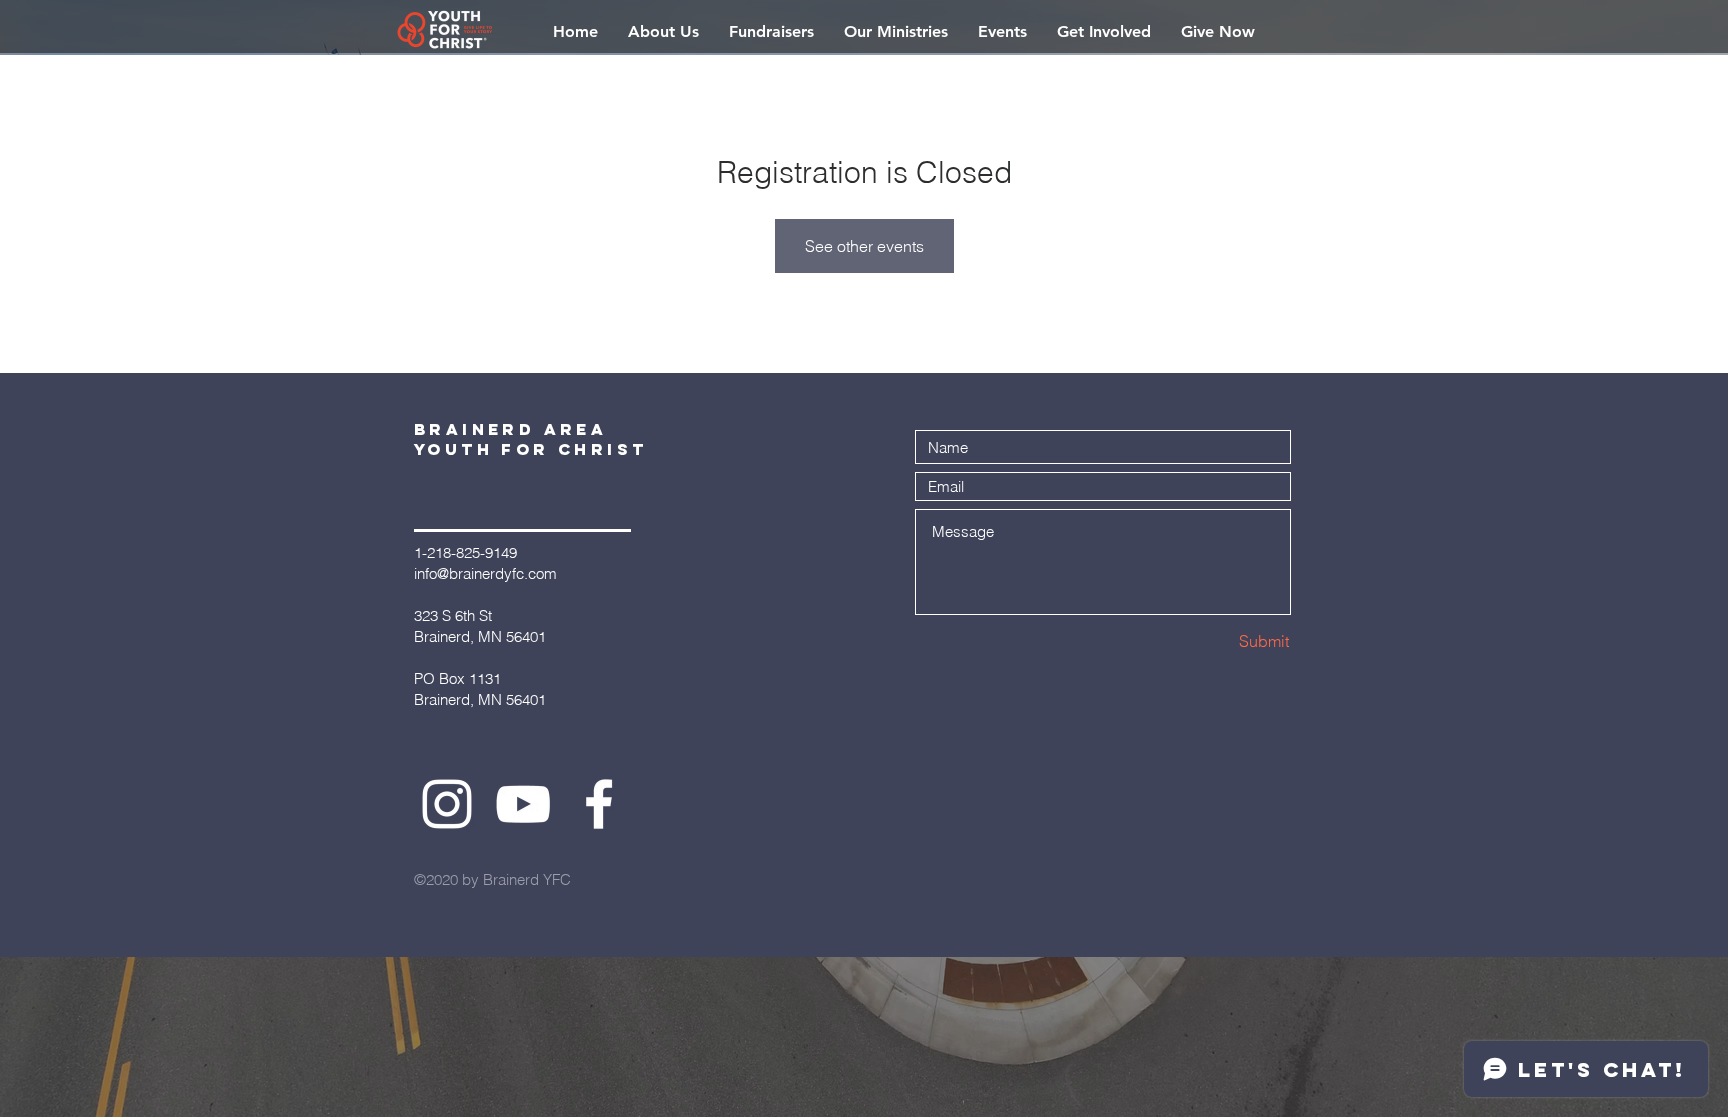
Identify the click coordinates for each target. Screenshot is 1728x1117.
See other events (864, 246)
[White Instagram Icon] (447, 804)
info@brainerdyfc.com (485, 573)
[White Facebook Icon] (599, 804)
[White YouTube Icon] (523, 804)
